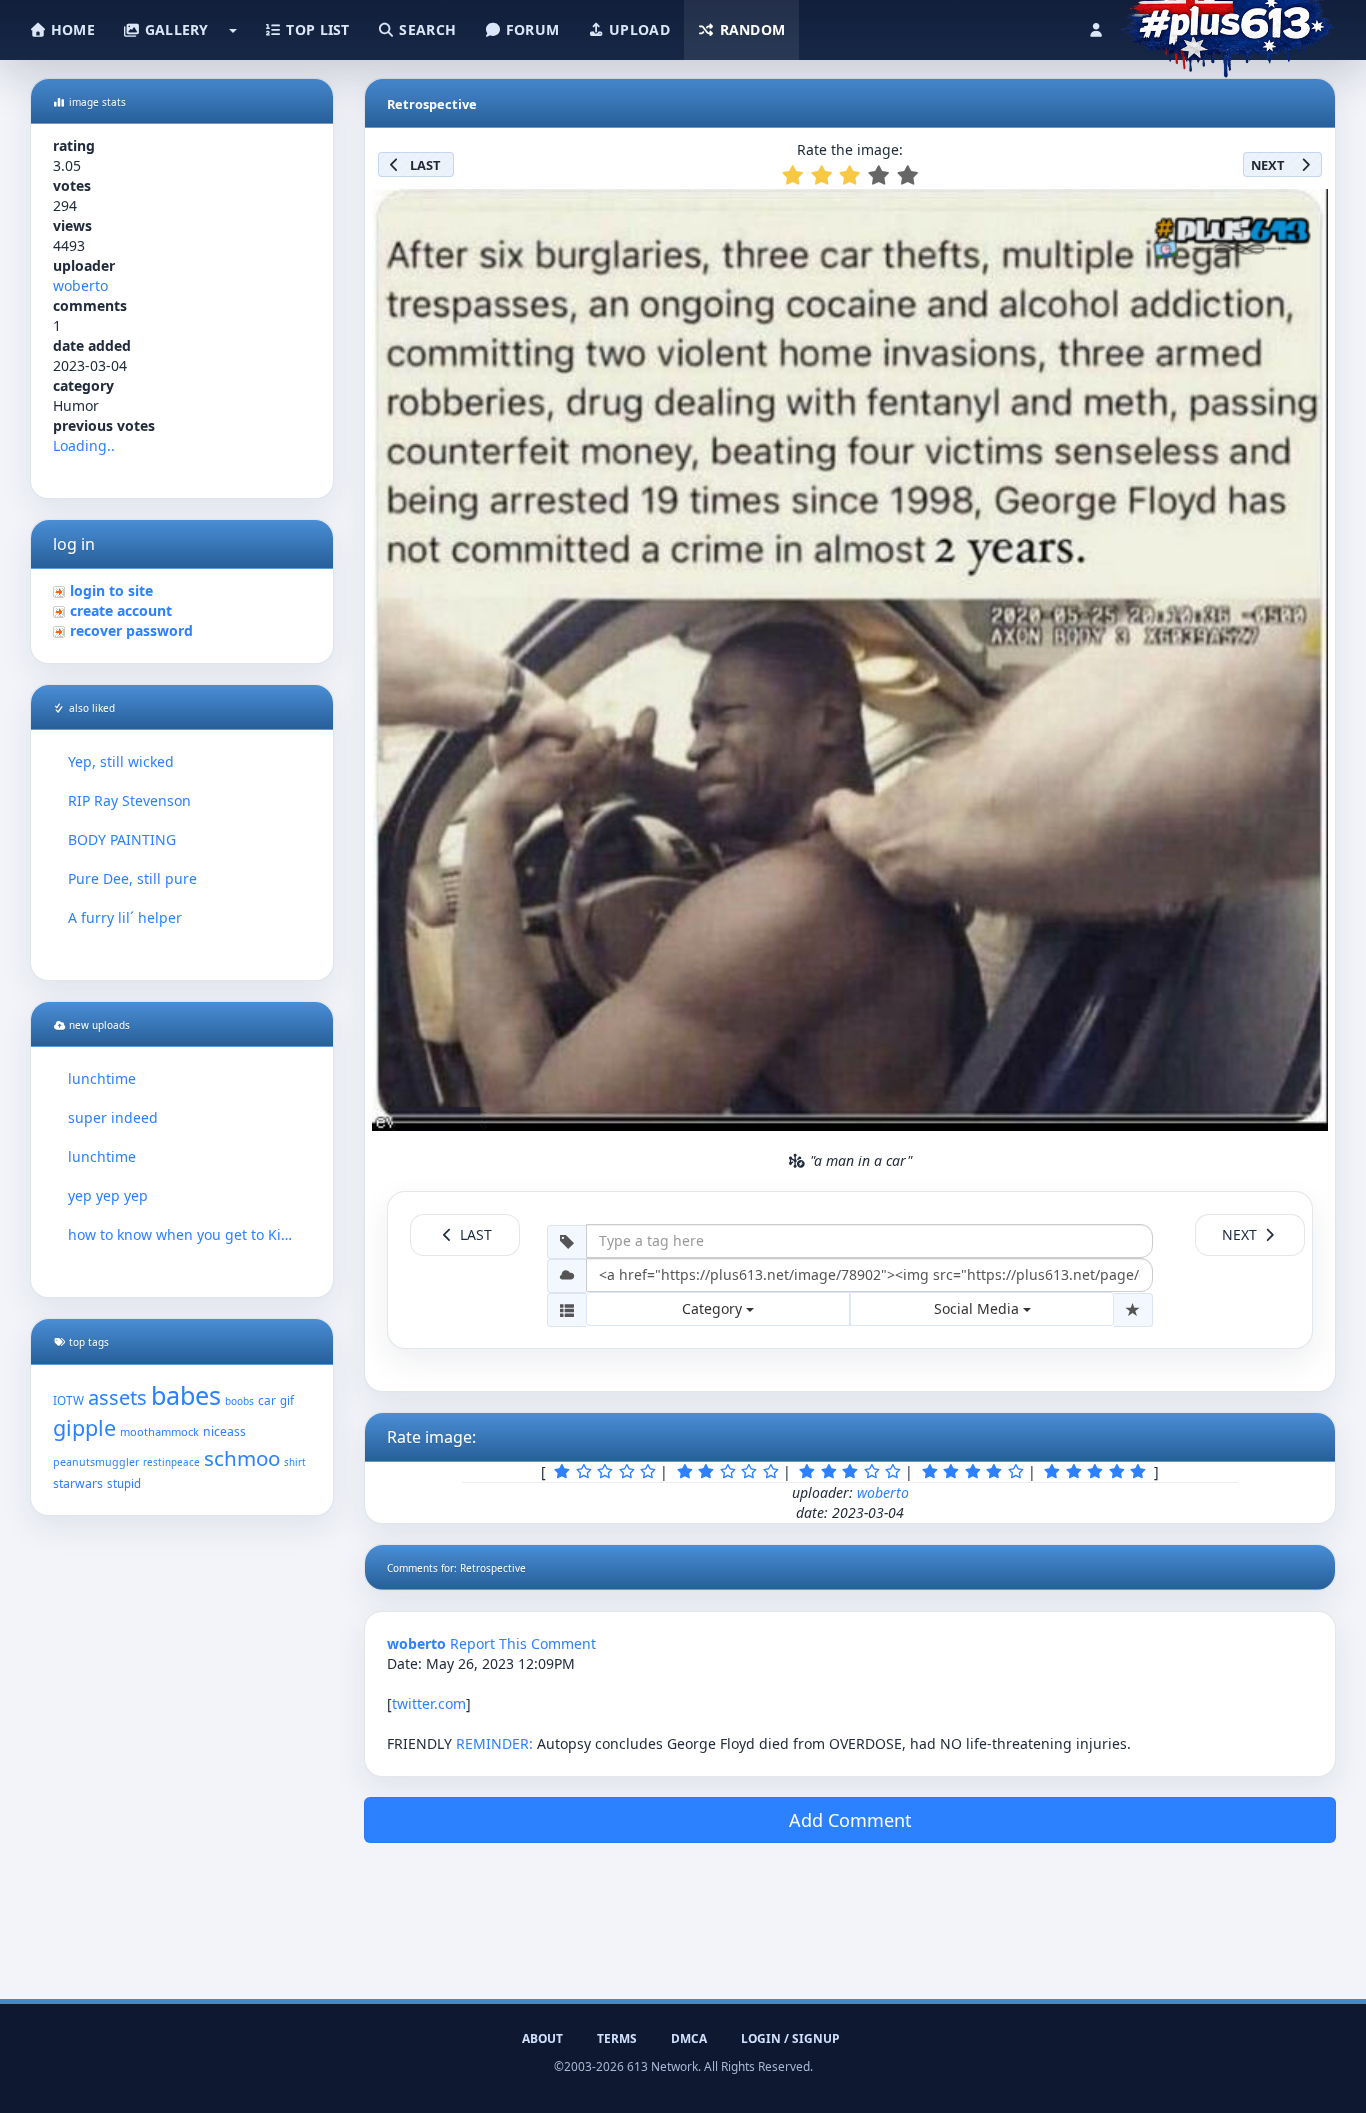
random (750, 29)
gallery (174, 29)
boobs (239, 1401)
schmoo (242, 1458)
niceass (224, 1431)
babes (186, 1395)
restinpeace (171, 1462)
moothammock (159, 1431)
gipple (84, 1427)
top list (316, 29)
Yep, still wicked (121, 761)
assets (117, 1397)
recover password (131, 630)
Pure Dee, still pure (132, 878)
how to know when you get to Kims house (182, 1234)
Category (714, 1308)
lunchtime (102, 1078)
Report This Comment (523, 1643)
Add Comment (850, 1820)
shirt (295, 1462)
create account (121, 610)
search (425, 29)
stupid (124, 1483)
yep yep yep (108, 1195)
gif (287, 1400)
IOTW (68, 1400)
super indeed (113, 1117)
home (71, 29)
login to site (111, 590)
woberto (80, 285)
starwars (78, 1483)
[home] (1227, 25)
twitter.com (429, 1703)
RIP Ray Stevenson (129, 800)
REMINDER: (494, 1743)
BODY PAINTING (122, 839)
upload (637, 29)
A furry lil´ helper (125, 917)
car (267, 1400)
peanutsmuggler (96, 1462)
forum (531, 29)
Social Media (978, 1308)
